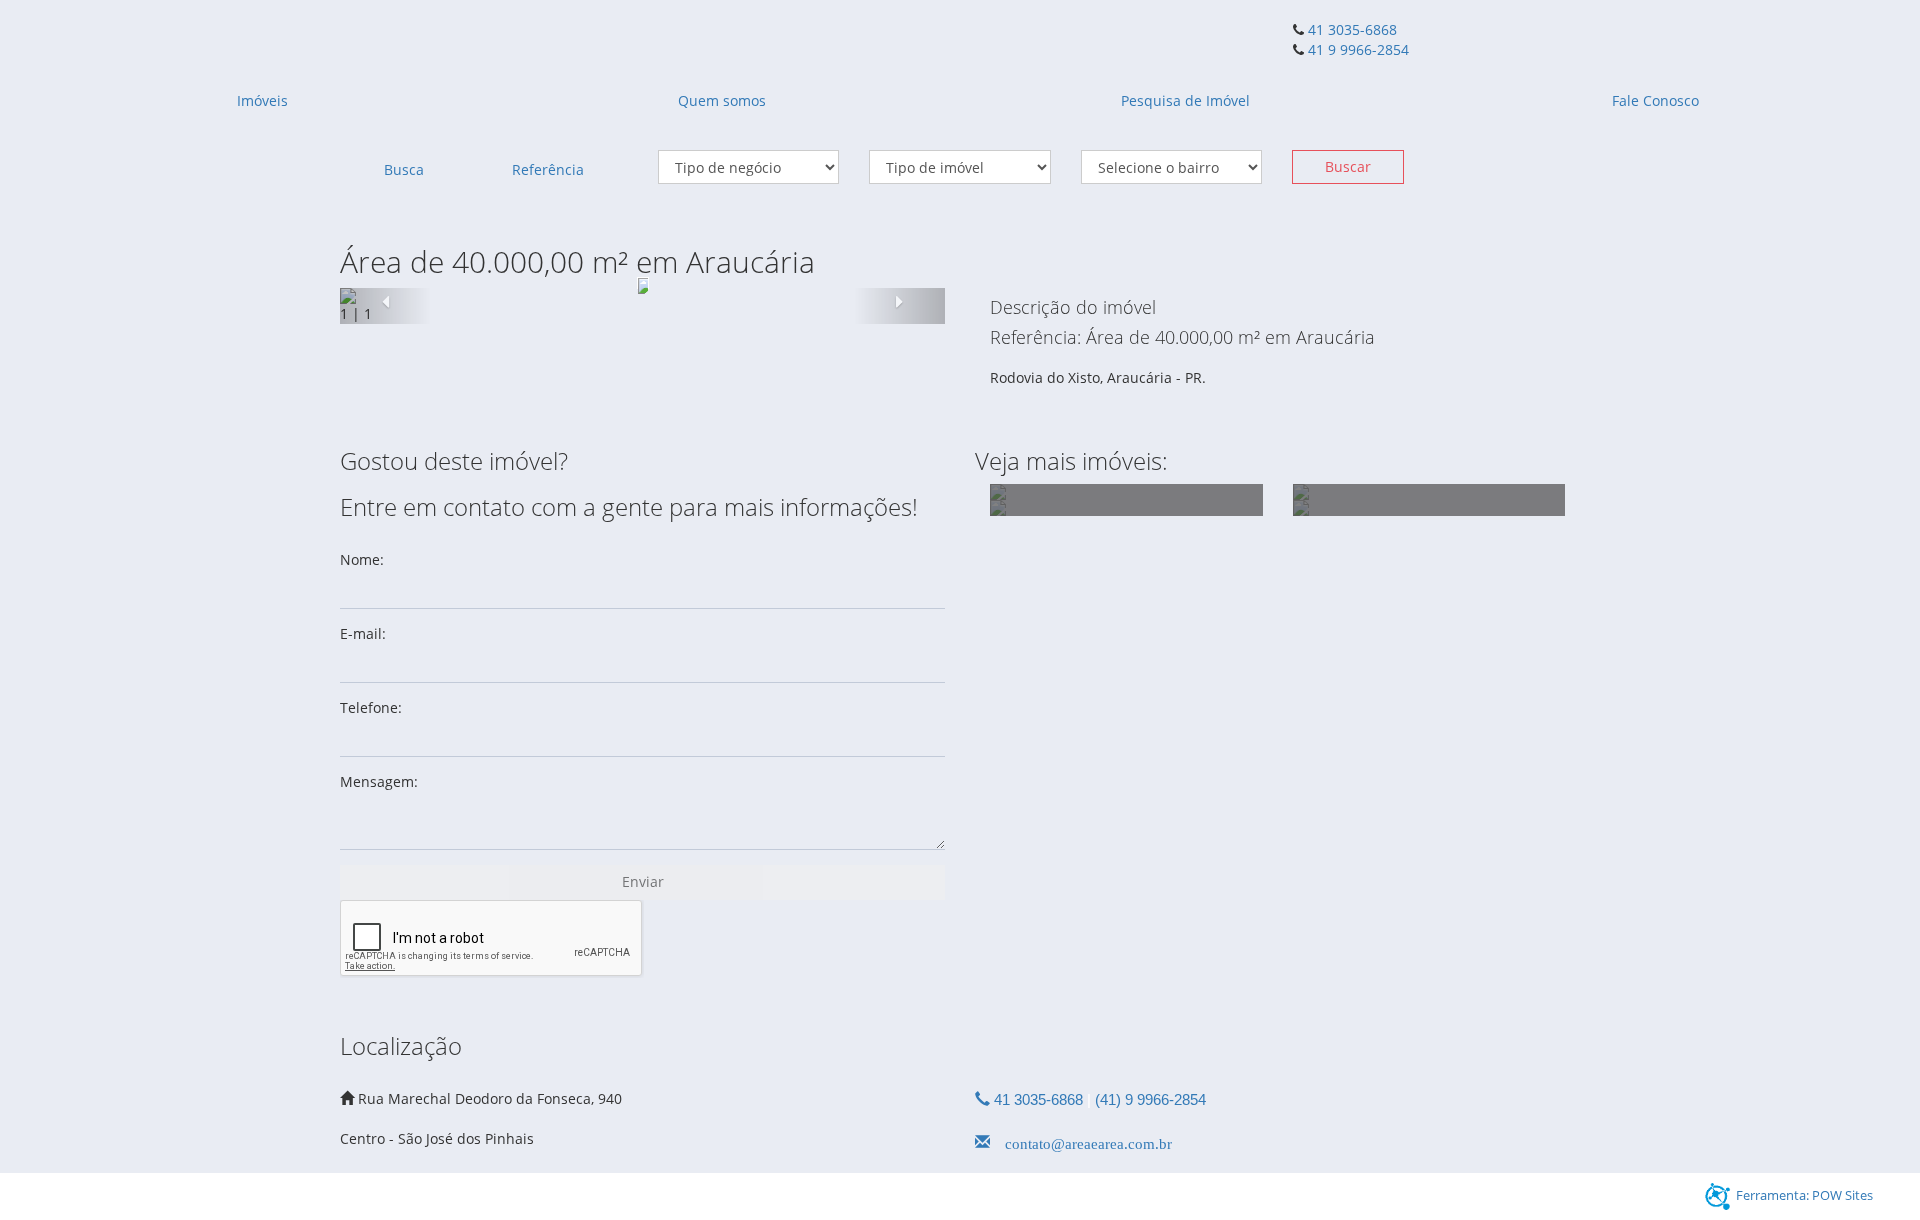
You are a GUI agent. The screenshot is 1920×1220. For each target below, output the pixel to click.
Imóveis (262, 100)
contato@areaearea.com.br (1081, 1142)
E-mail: (363, 633)
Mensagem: (379, 781)
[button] (385, 306)
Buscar (1348, 166)
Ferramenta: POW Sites (1804, 1195)
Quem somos (722, 100)
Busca (404, 169)
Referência (548, 169)
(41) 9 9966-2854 (1150, 1099)
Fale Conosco (1655, 100)
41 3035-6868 (1352, 29)
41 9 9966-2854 (1356, 49)
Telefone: (371, 707)
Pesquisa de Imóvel (1185, 100)
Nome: (362, 559)
